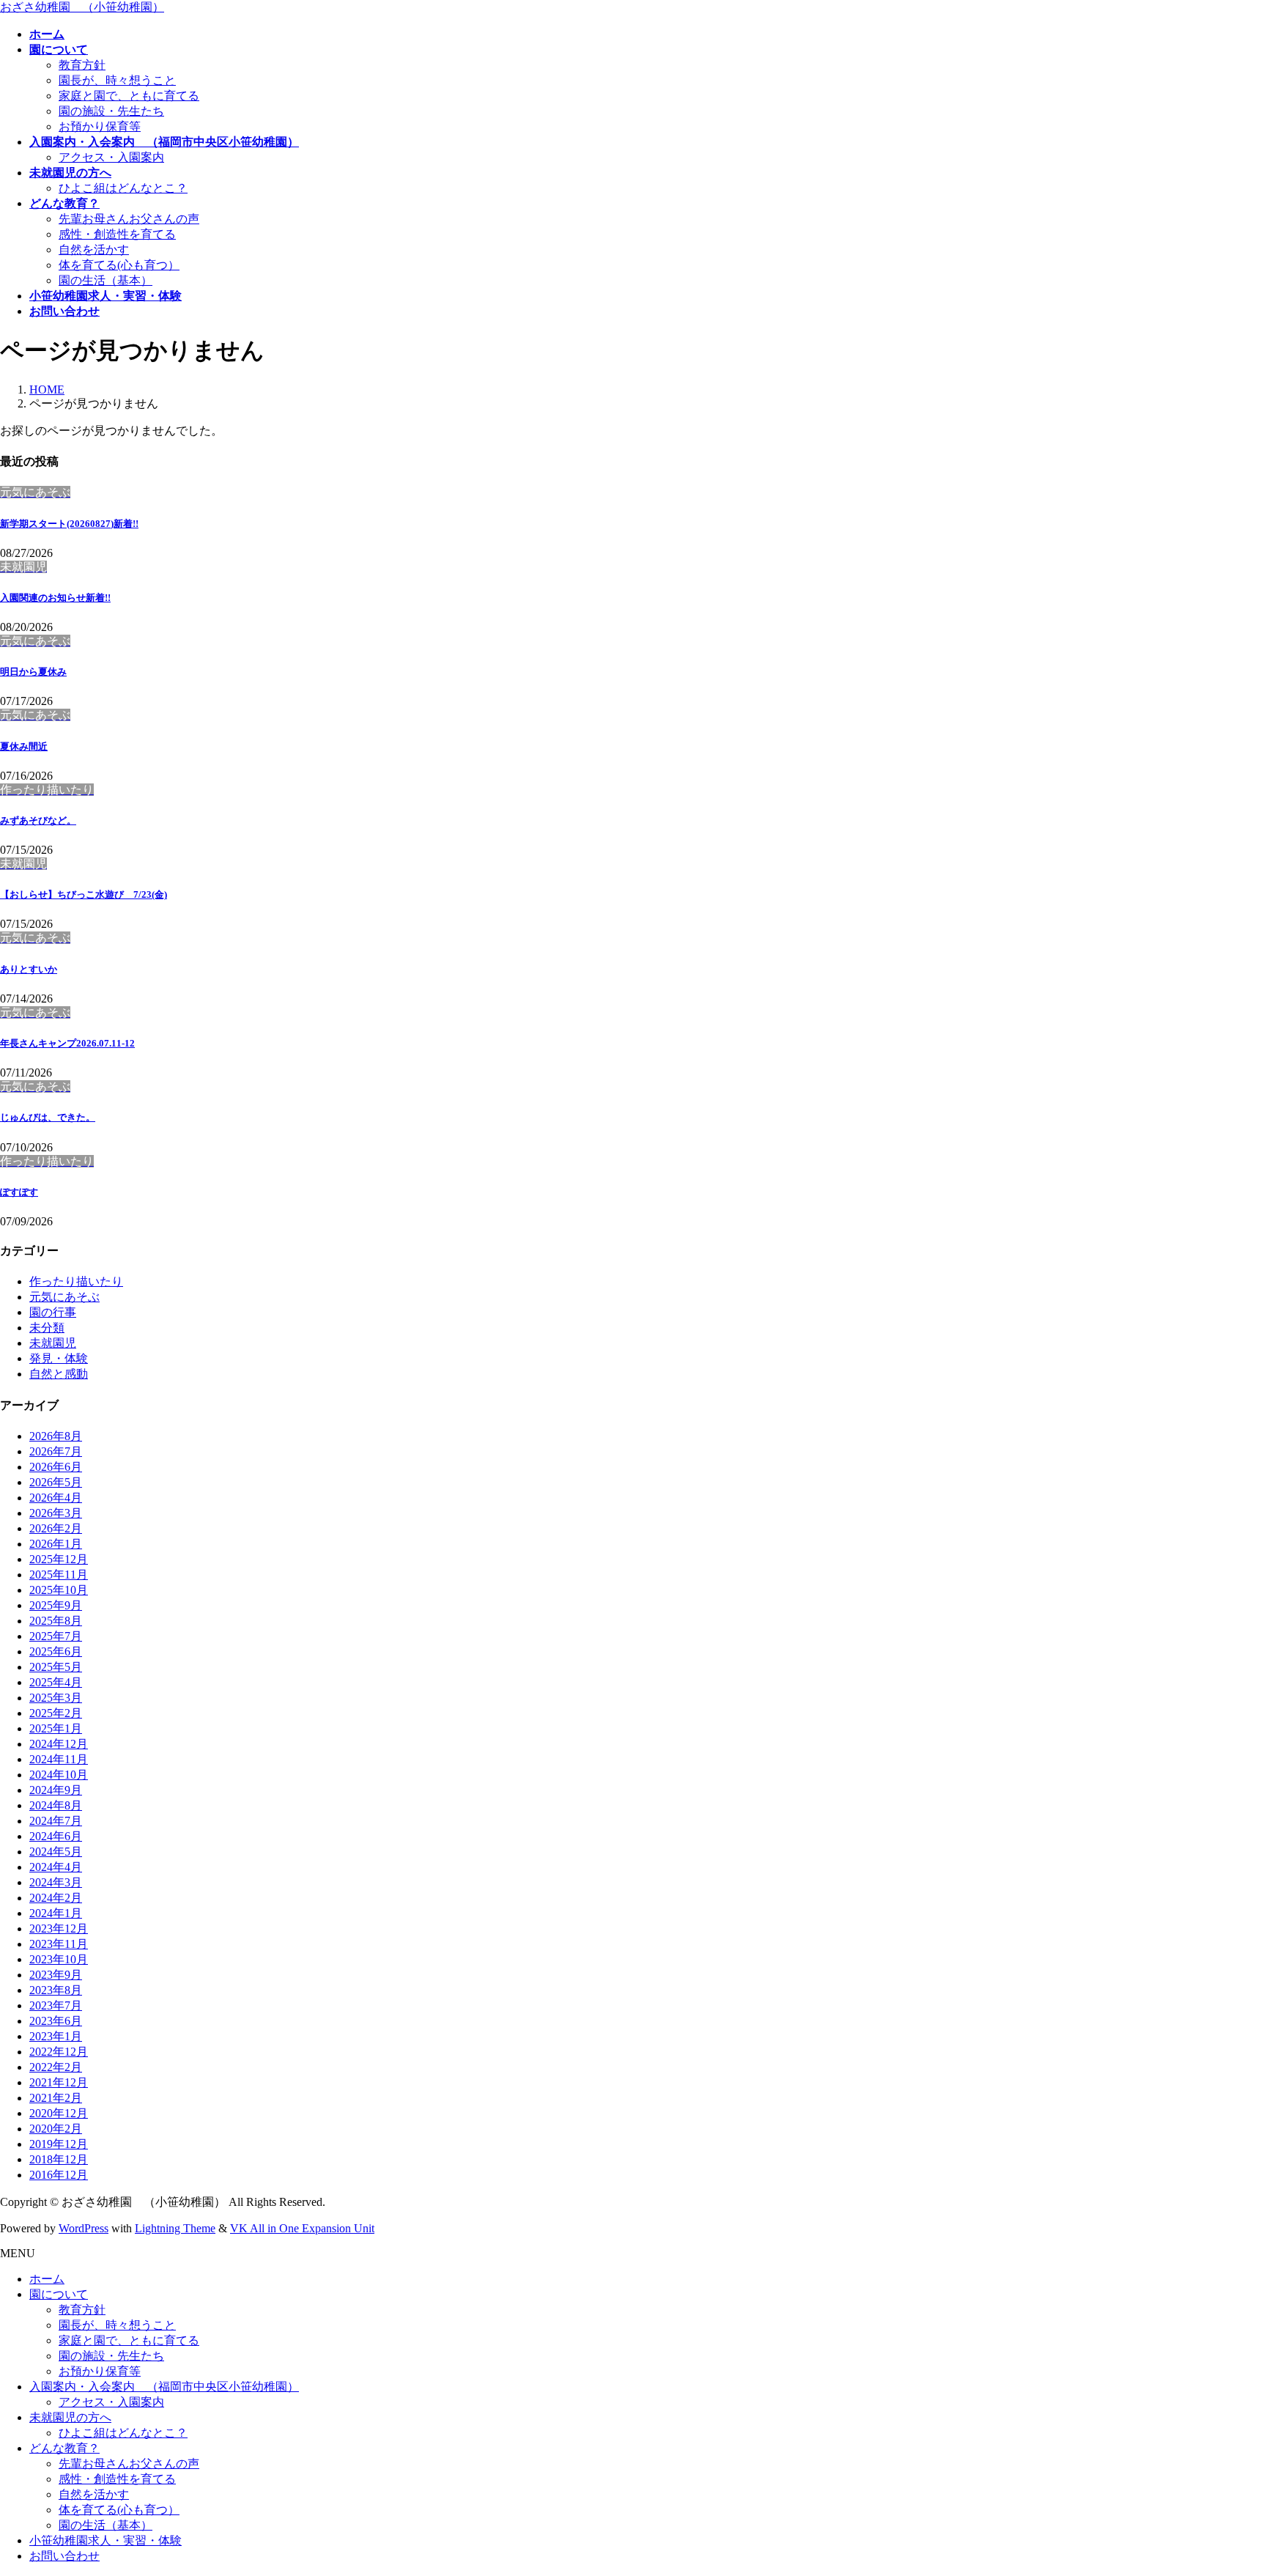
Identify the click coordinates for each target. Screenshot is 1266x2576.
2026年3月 (56, 1513)
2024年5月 (56, 1852)
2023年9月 (56, 1975)
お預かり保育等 (100, 126)
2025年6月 (56, 1651)
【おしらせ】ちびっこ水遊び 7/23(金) (84, 894)
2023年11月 (59, 1944)
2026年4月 (56, 1498)
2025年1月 (56, 1728)
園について (59, 2294)
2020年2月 (56, 2129)
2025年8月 (56, 1621)
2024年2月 (56, 1898)
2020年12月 (59, 2113)
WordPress (84, 2228)
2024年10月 (59, 1775)
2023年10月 (59, 1959)
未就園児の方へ (70, 2417)
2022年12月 (59, 2052)
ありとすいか (29, 969)
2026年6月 (56, 1467)
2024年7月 (56, 1821)
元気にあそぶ (64, 1297)
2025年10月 (59, 1590)
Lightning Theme (175, 2228)
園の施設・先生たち (111, 111)
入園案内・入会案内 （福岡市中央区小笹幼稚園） (164, 2387)
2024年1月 (56, 1913)
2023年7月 (56, 2005)
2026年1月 (56, 1544)
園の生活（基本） (105, 280)
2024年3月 (56, 1882)
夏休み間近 (24, 746)
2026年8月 (56, 1436)
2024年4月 (56, 1867)
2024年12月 (59, 1744)
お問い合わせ (64, 2556)
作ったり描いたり (76, 1281)
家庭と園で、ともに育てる (129, 96)
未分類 (47, 1328)
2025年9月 (56, 1605)
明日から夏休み (33, 672)
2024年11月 (59, 1759)
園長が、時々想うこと (117, 80)
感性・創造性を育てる (117, 234)
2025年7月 (56, 1636)
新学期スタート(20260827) (69, 524)
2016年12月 (59, 2175)
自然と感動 (59, 1374)
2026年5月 (56, 1482)
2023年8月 (56, 1990)
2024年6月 (56, 1836)
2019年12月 (59, 2144)
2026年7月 (56, 1451)
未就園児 (53, 1343)
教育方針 (82, 65)
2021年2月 (56, 2098)
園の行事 (53, 1312)
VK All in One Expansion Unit (302, 2228)
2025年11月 (59, 1575)
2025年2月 (56, 1713)
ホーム (47, 2279)
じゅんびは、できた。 (48, 1117)
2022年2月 (56, 2067)
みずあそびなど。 (38, 820)
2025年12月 (59, 1559)
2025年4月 (56, 1682)
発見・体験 (59, 1358)
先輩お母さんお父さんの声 (129, 219)
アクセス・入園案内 (111, 157)
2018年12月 (59, 2159)
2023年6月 (56, 2021)
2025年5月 (56, 1667)
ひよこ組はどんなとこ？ (123, 188)
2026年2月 (56, 1528)
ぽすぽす (19, 1192)
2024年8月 (56, 1805)
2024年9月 (56, 1790)
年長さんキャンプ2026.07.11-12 (67, 1043)
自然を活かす (94, 250)
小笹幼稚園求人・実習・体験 (105, 2540)
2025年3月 (56, 1698)
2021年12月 (59, 2082)
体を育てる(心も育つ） (119, 265)
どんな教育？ (64, 2448)
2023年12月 (59, 1929)
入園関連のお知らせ (55, 598)
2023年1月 (56, 2036)
